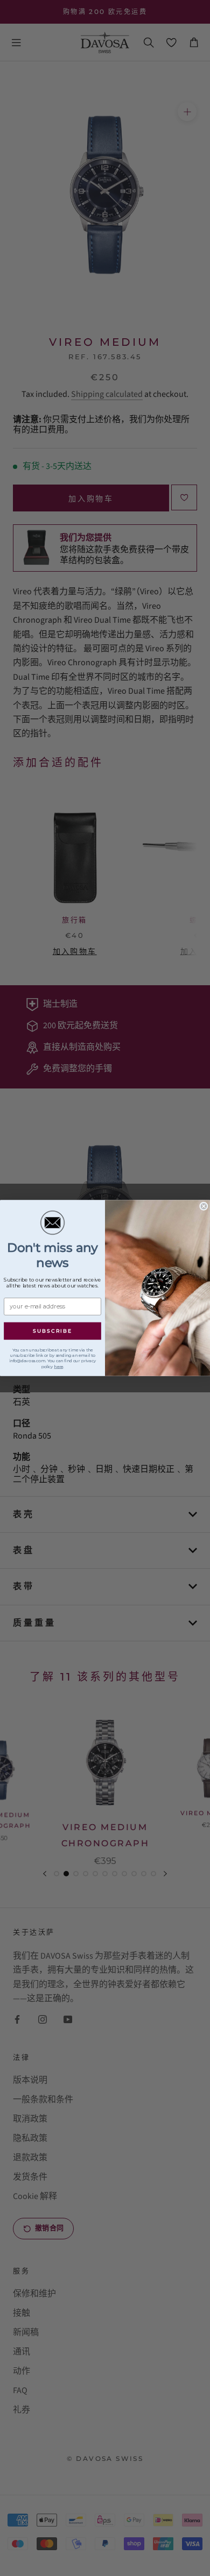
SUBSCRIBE (52, 1331)
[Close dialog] (204, 1206)
